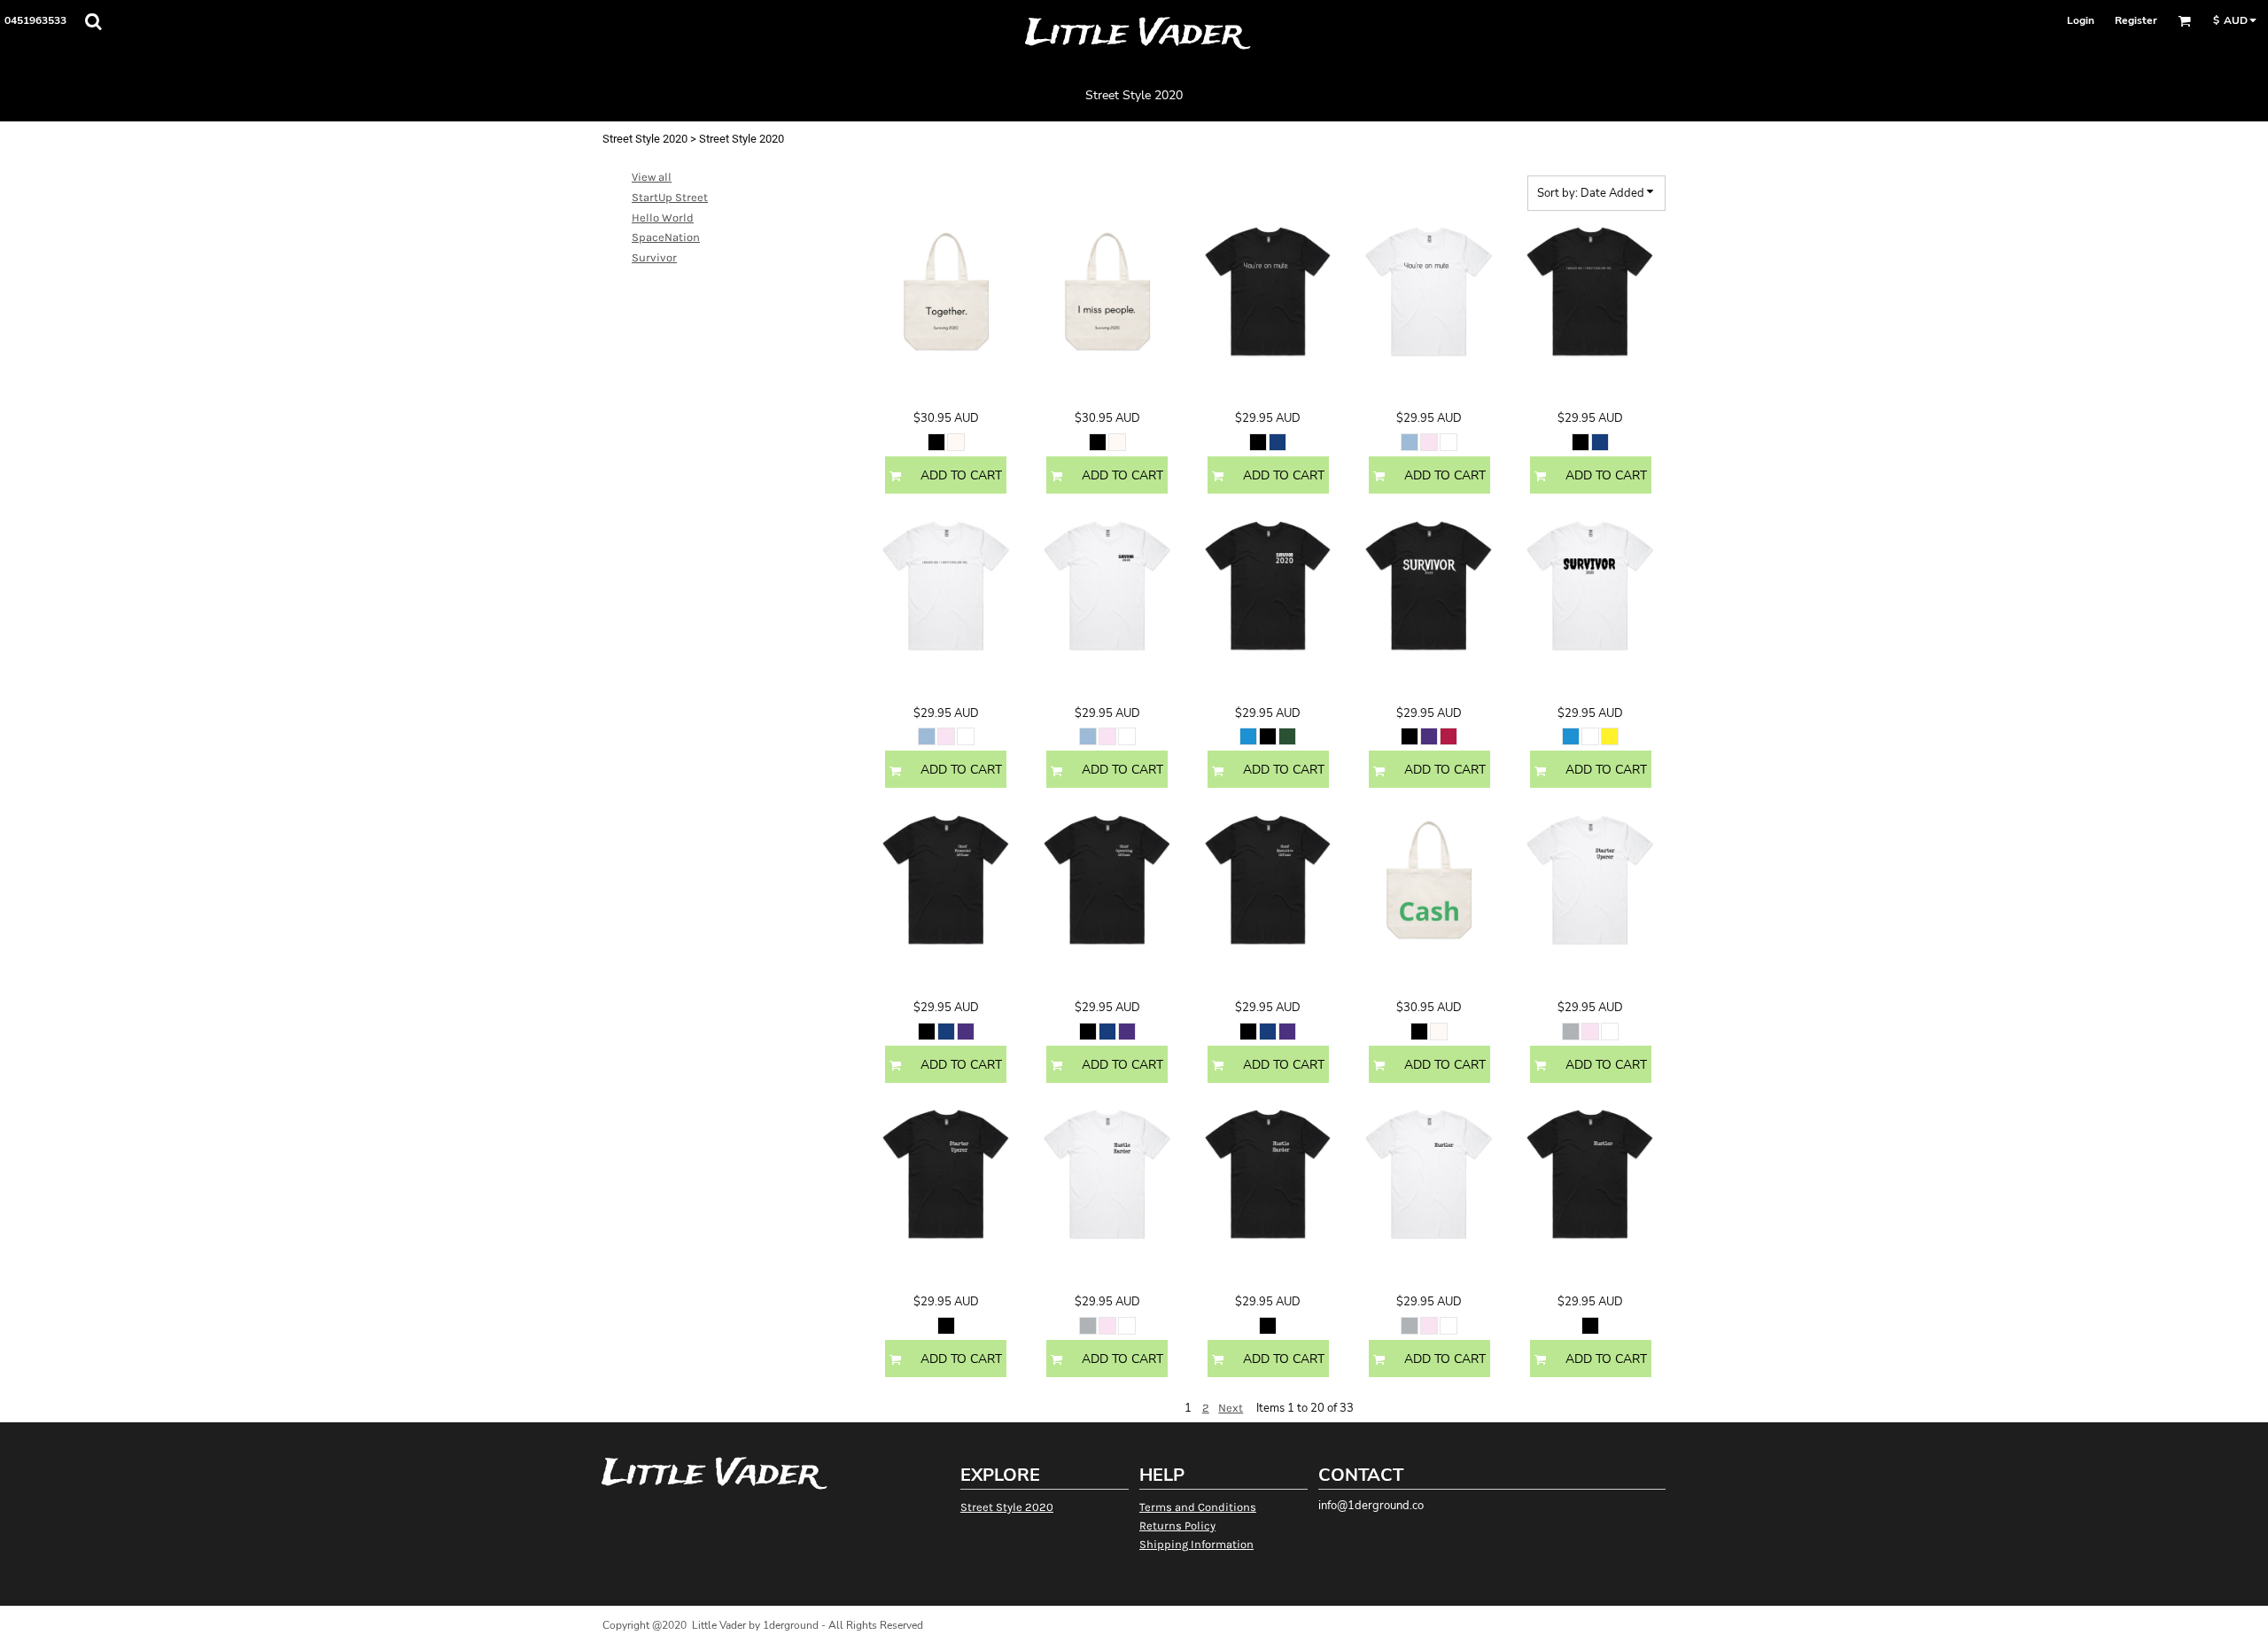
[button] (93, 21)
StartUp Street (670, 197)
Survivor (654, 257)
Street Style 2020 (645, 139)
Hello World (663, 218)
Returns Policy (1177, 1526)
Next (1231, 1408)
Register (2136, 20)
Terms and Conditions (1198, 1507)
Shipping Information (1196, 1544)
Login (2081, 20)
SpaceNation (666, 237)
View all (652, 177)
